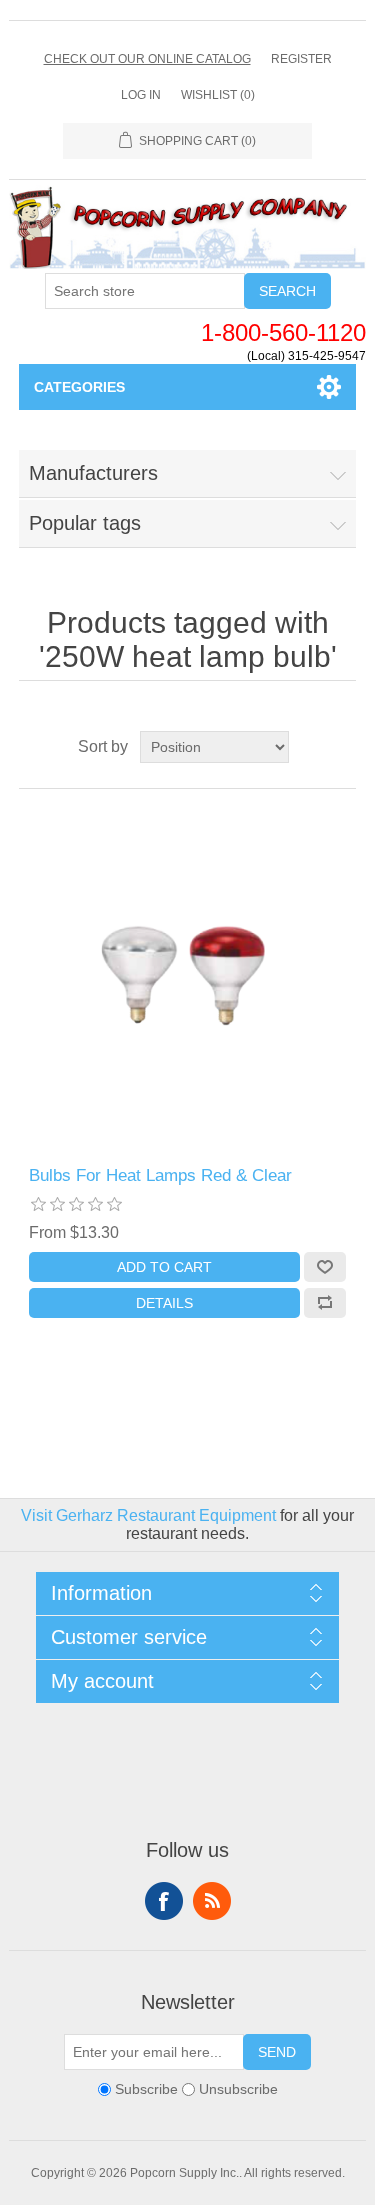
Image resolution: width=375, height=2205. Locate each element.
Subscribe (146, 2089)
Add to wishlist (325, 1267)
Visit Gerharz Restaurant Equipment (148, 1515)
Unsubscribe (238, 2089)
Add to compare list (325, 1303)
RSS (212, 1901)
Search (287, 291)
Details (164, 1303)
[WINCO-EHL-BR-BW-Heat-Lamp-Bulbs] (188, 978)
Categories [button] (79, 387)
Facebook (164, 1901)
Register (301, 59)
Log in (141, 95)
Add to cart (164, 1267)
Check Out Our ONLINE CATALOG (147, 59)
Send (277, 2052)
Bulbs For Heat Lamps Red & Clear (160, 1175)
